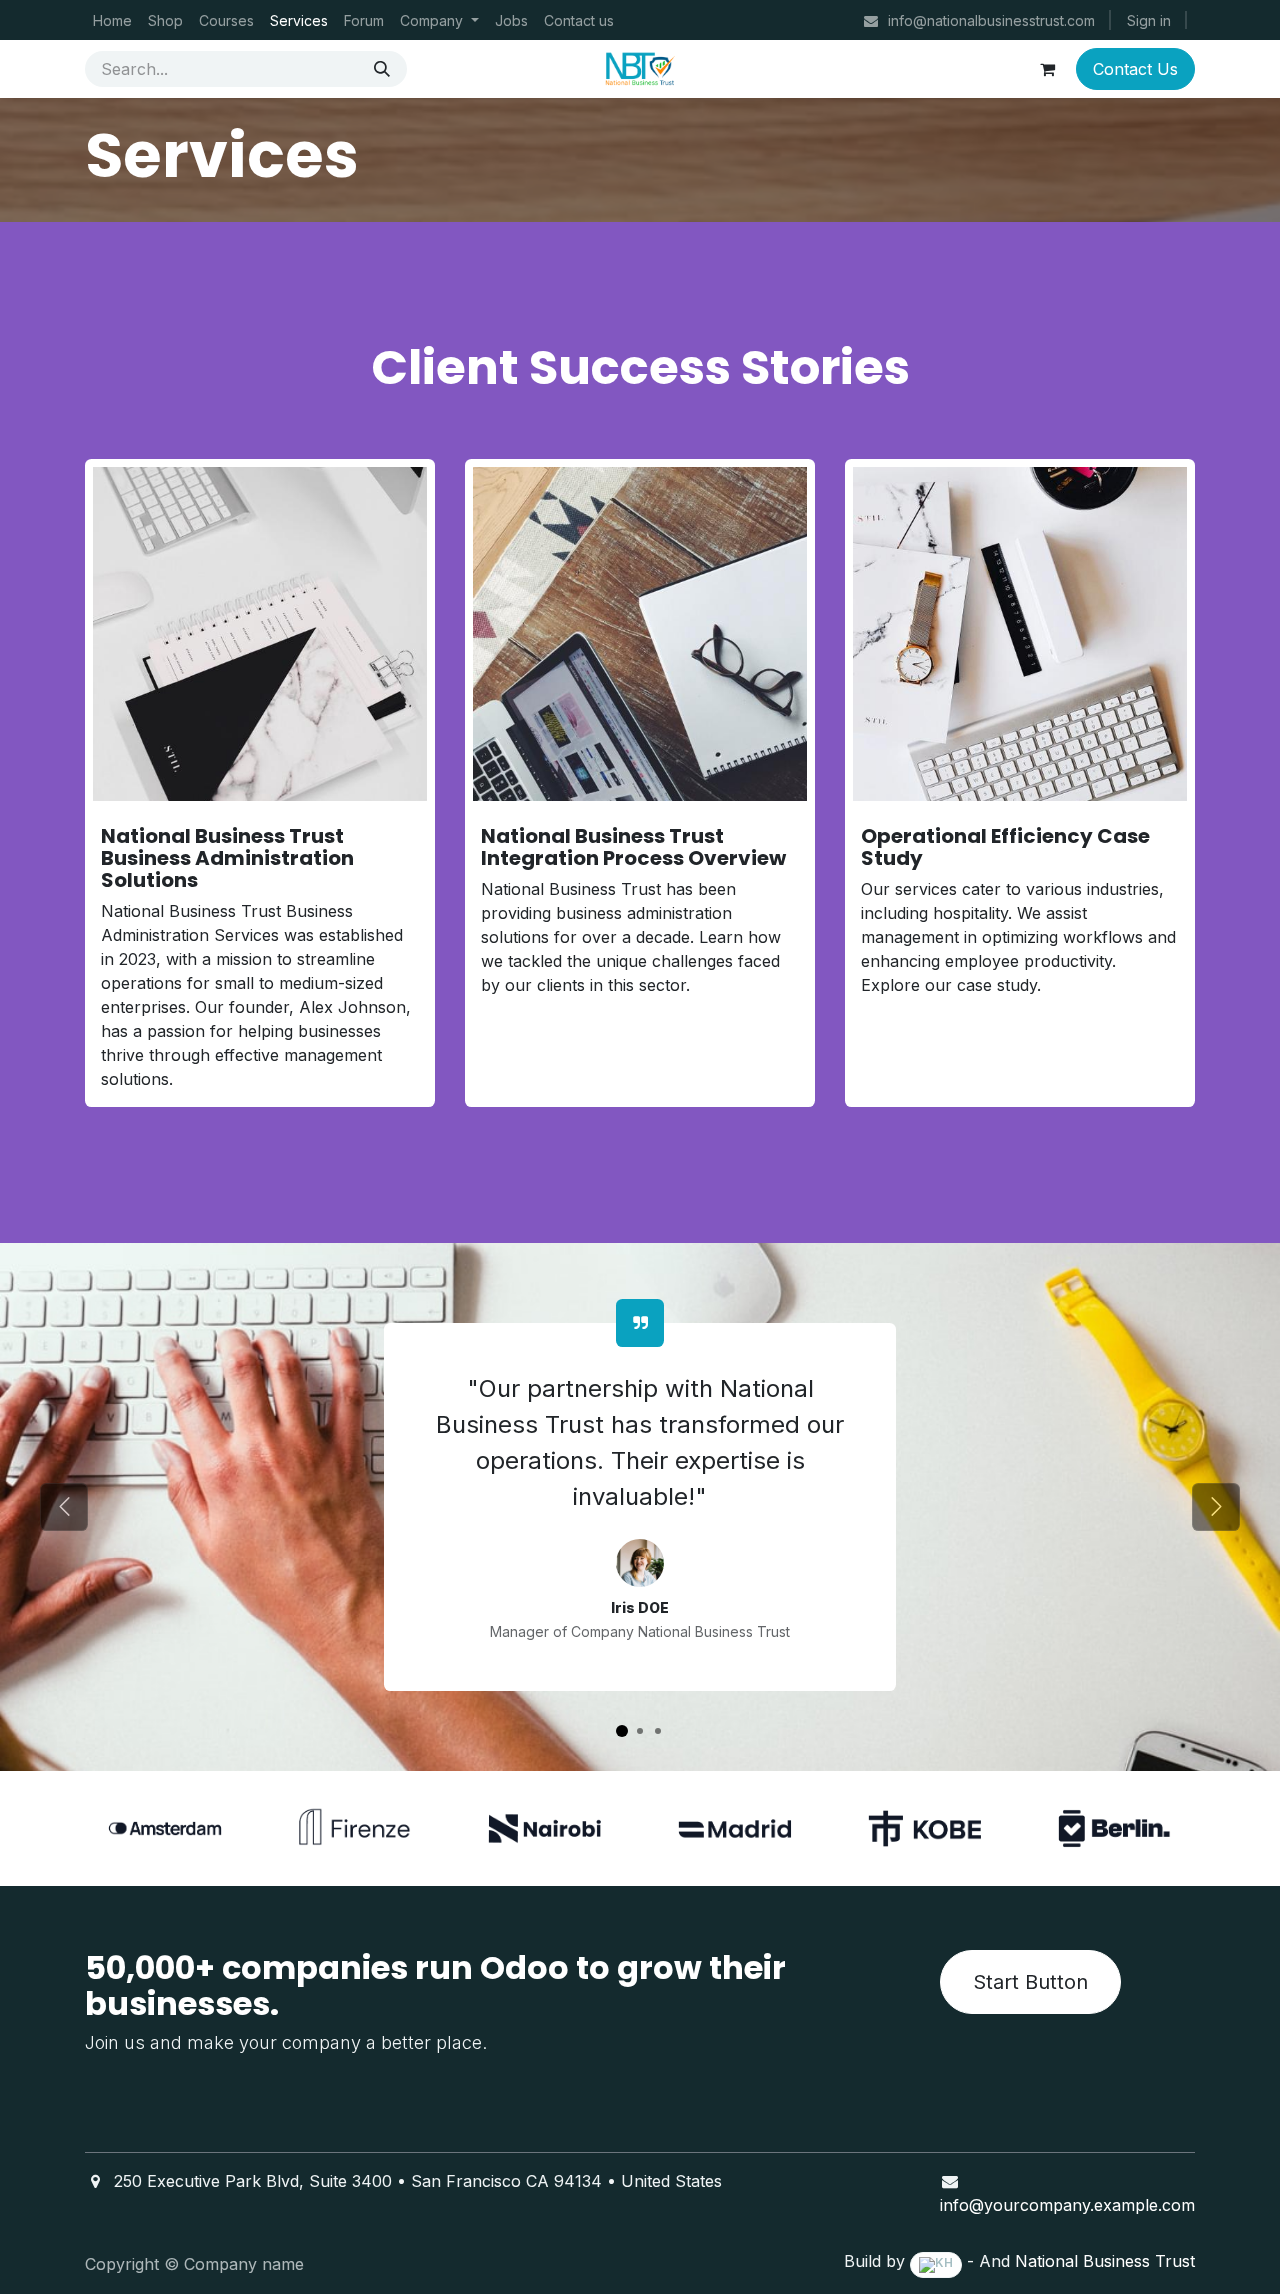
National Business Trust (1105, 2261)
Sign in (1149, 20)
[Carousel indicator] (622, 1731)
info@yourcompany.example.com (1067, 2205)
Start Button (1030, 1982)
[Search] (382, 69)
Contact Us (1135, 69)
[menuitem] (112, 20)
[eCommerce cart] (1047, 69)
